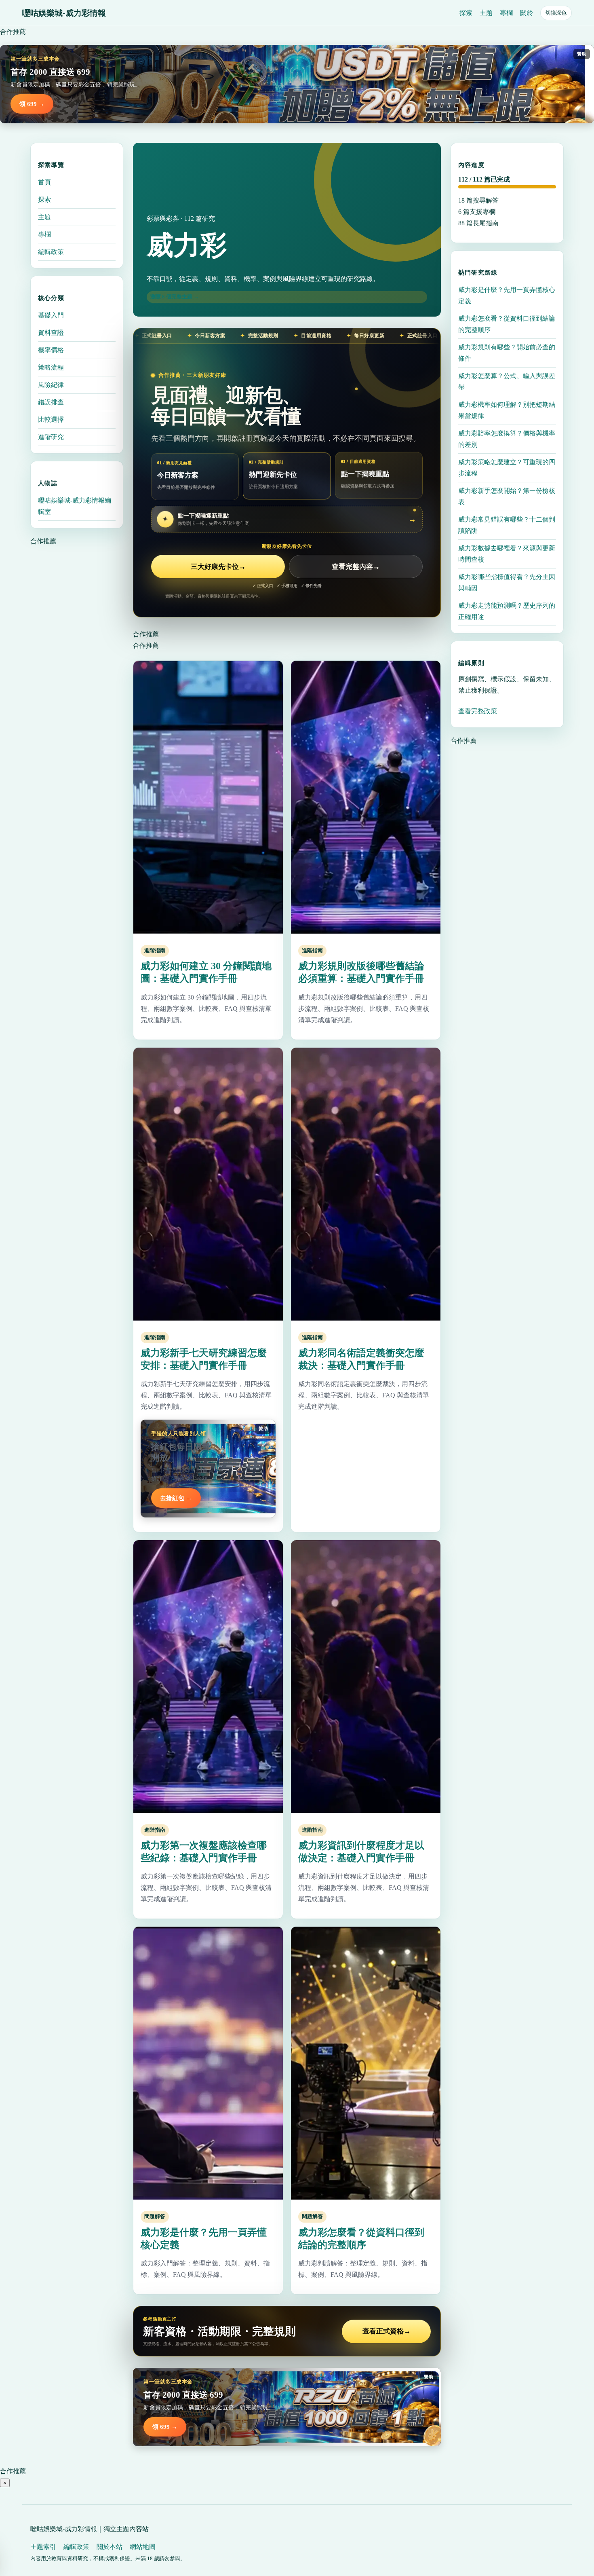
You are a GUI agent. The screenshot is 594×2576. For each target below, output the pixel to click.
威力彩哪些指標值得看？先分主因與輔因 (507, 582)
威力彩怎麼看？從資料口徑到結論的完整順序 (507, 324)
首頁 (44, 182)
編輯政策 (51, 252)
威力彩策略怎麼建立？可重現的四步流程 (507, 468)
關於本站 (110, 2547)
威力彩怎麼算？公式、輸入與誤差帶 (507, 381)
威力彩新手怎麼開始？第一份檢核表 (507, 496)
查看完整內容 (356, 567)
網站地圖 (143, 2547)
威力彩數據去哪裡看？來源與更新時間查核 (507, 554)
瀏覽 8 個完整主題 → (175, 297)
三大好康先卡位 (218, 567)
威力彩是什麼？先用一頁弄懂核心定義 (507, 295)
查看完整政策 (478, 711)
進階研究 (51, 437)
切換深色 (556, 13)
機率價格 (51, 350)
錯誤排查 (51, 402)
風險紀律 (51, 385)
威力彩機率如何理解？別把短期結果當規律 (507, 410)
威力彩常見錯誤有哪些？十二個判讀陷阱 (507, 525)
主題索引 (43, 2547)
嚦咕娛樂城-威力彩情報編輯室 (75, 506)
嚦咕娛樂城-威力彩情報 (64, 13)
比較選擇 (51, 419)
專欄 (506, 13)
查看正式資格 (387, 2331)
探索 (466, 13)
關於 (527, 13)
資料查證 (51, 333)
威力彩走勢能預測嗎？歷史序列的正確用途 (507, 611)
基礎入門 (51, 315)
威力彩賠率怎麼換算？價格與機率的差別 (507, 439)
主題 (486, 13)
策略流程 (51, 367)
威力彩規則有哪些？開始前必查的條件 (507, 353)
